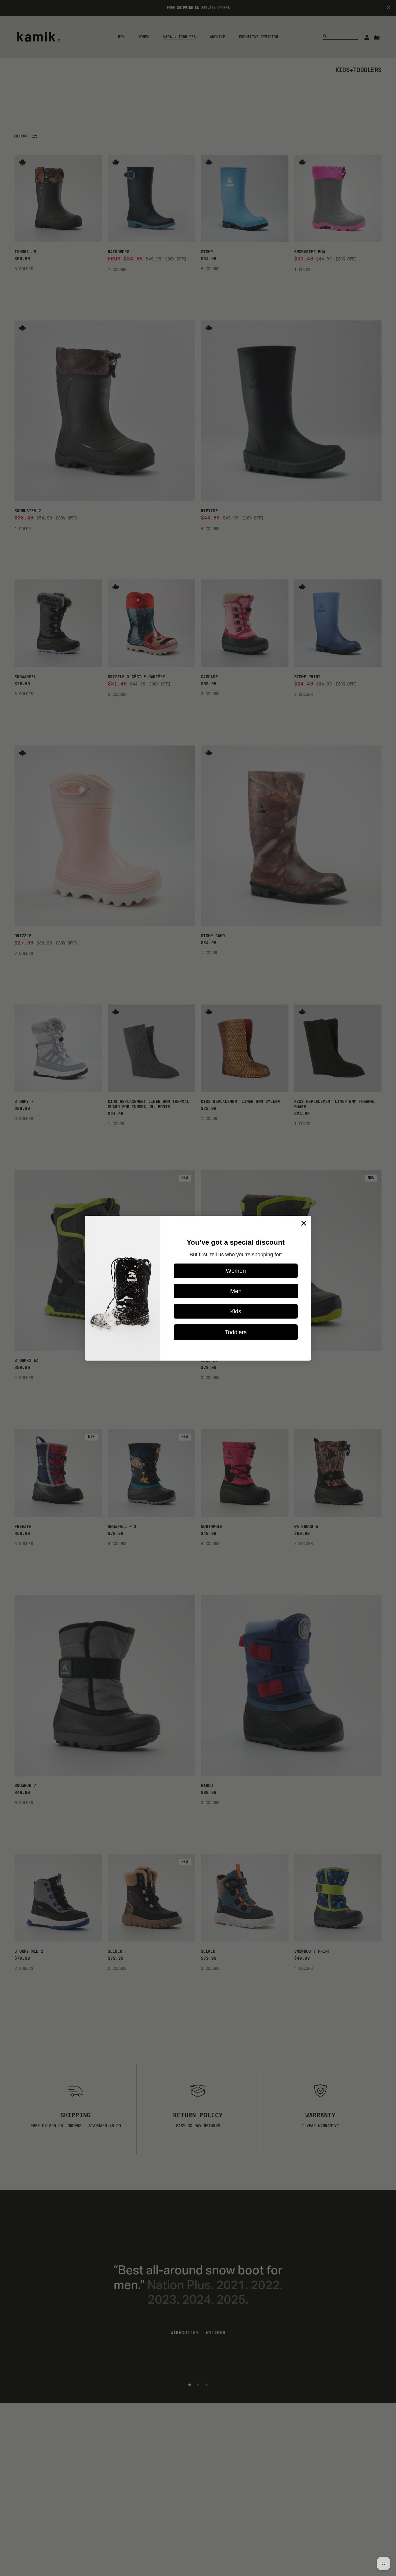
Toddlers (236, 1332)
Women (236, 1271)
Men (236, 1291)
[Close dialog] (304, 1223)
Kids (236, 1311)
